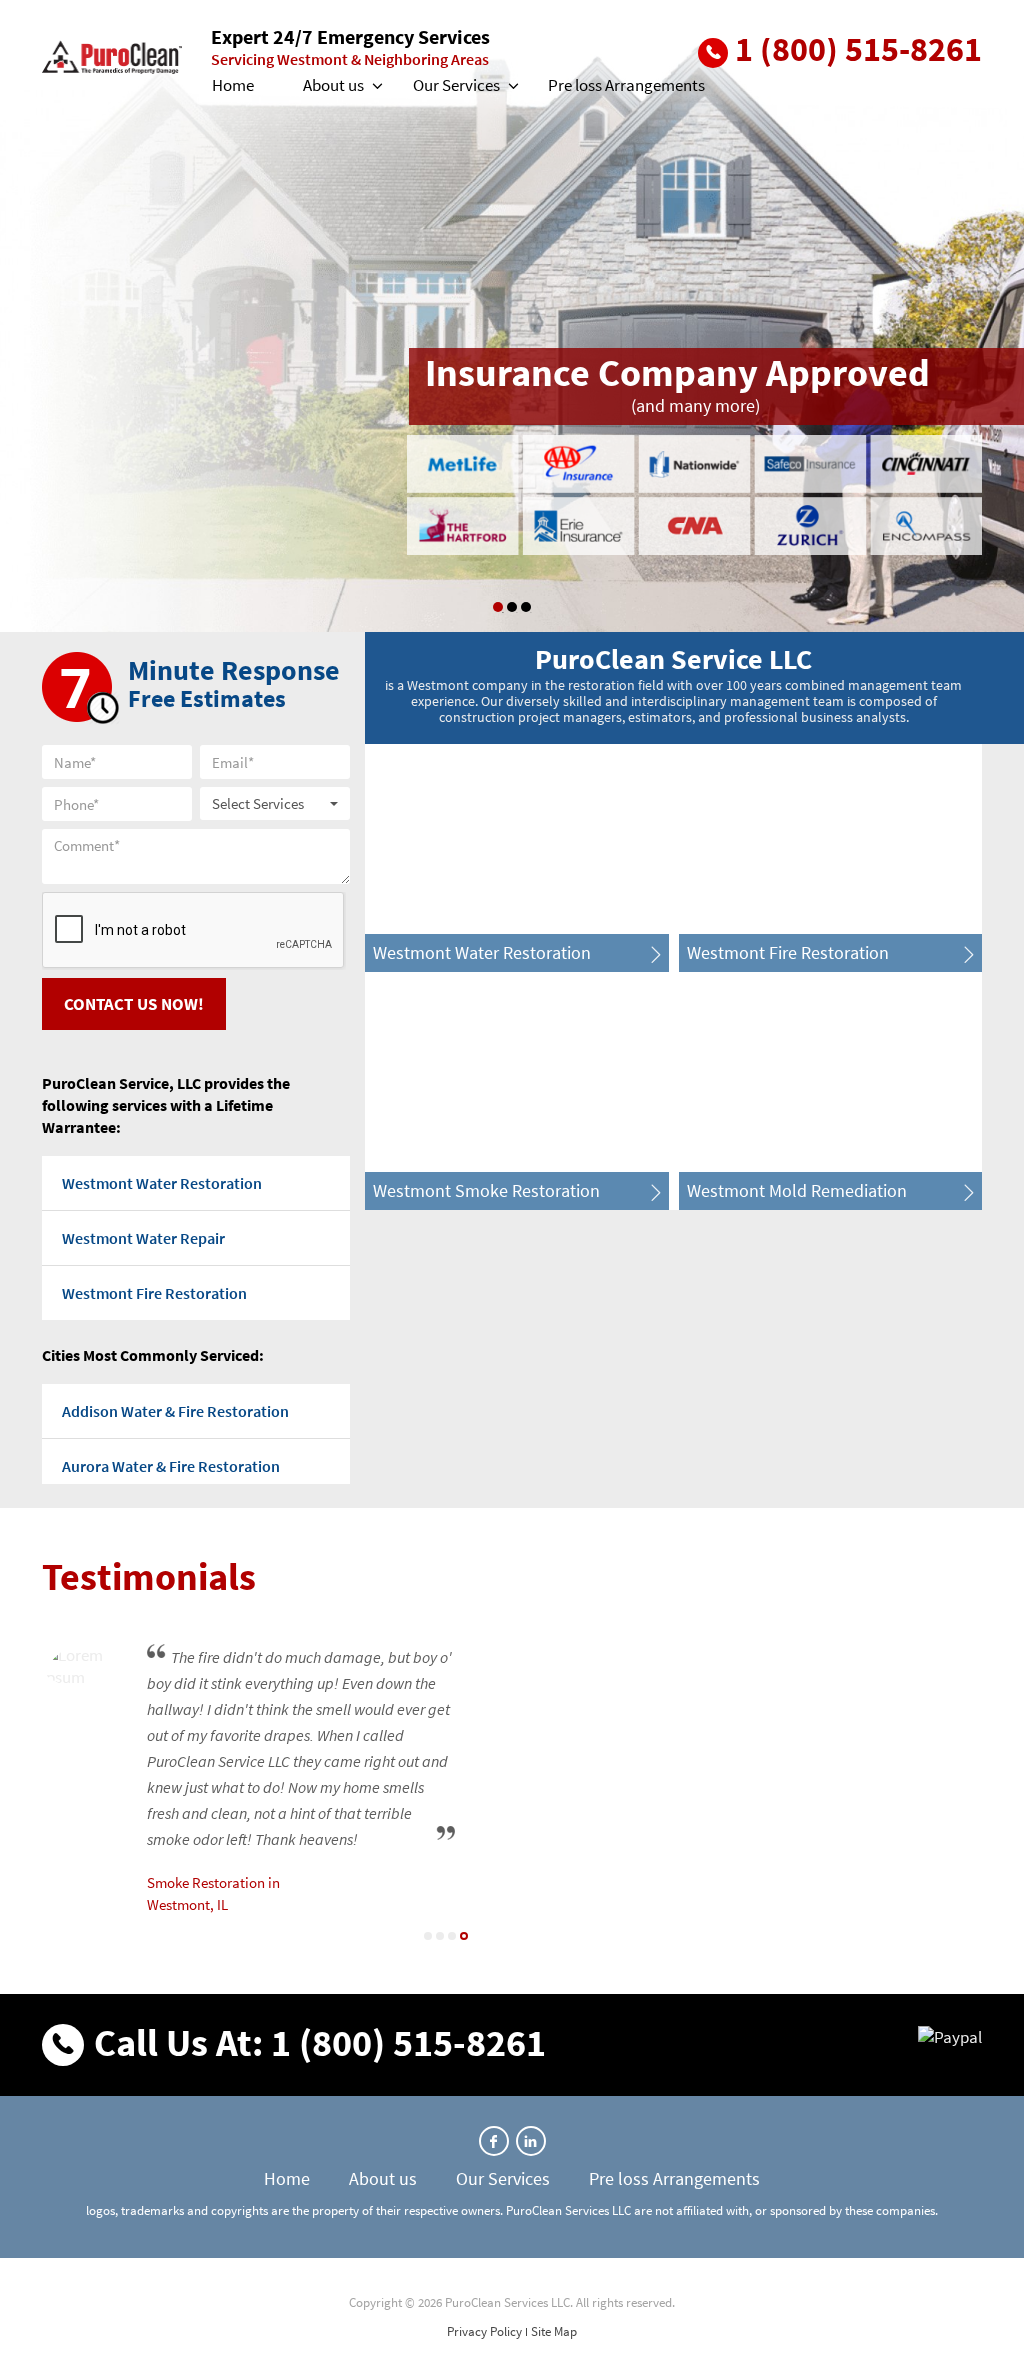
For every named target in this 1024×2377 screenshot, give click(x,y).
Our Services (456, 85)
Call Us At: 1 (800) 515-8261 (320, 2042)
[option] (512, 316)
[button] (376, 86)
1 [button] (498, 607)
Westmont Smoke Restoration (486, 1190)
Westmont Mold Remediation (797, 1190)
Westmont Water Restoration (162, 1183)
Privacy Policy (484, 2331)
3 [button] (526, 607)
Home (233, 85)
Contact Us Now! (134, 1004)
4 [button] (464, 1936)
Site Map (554, 2331)
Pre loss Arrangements (626, 85)
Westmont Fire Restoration (154, 1293)
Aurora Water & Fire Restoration (171, 1466)
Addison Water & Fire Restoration (175, 1411)
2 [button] (440, 1936)
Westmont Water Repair (143, 1238)
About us (333, 85)
